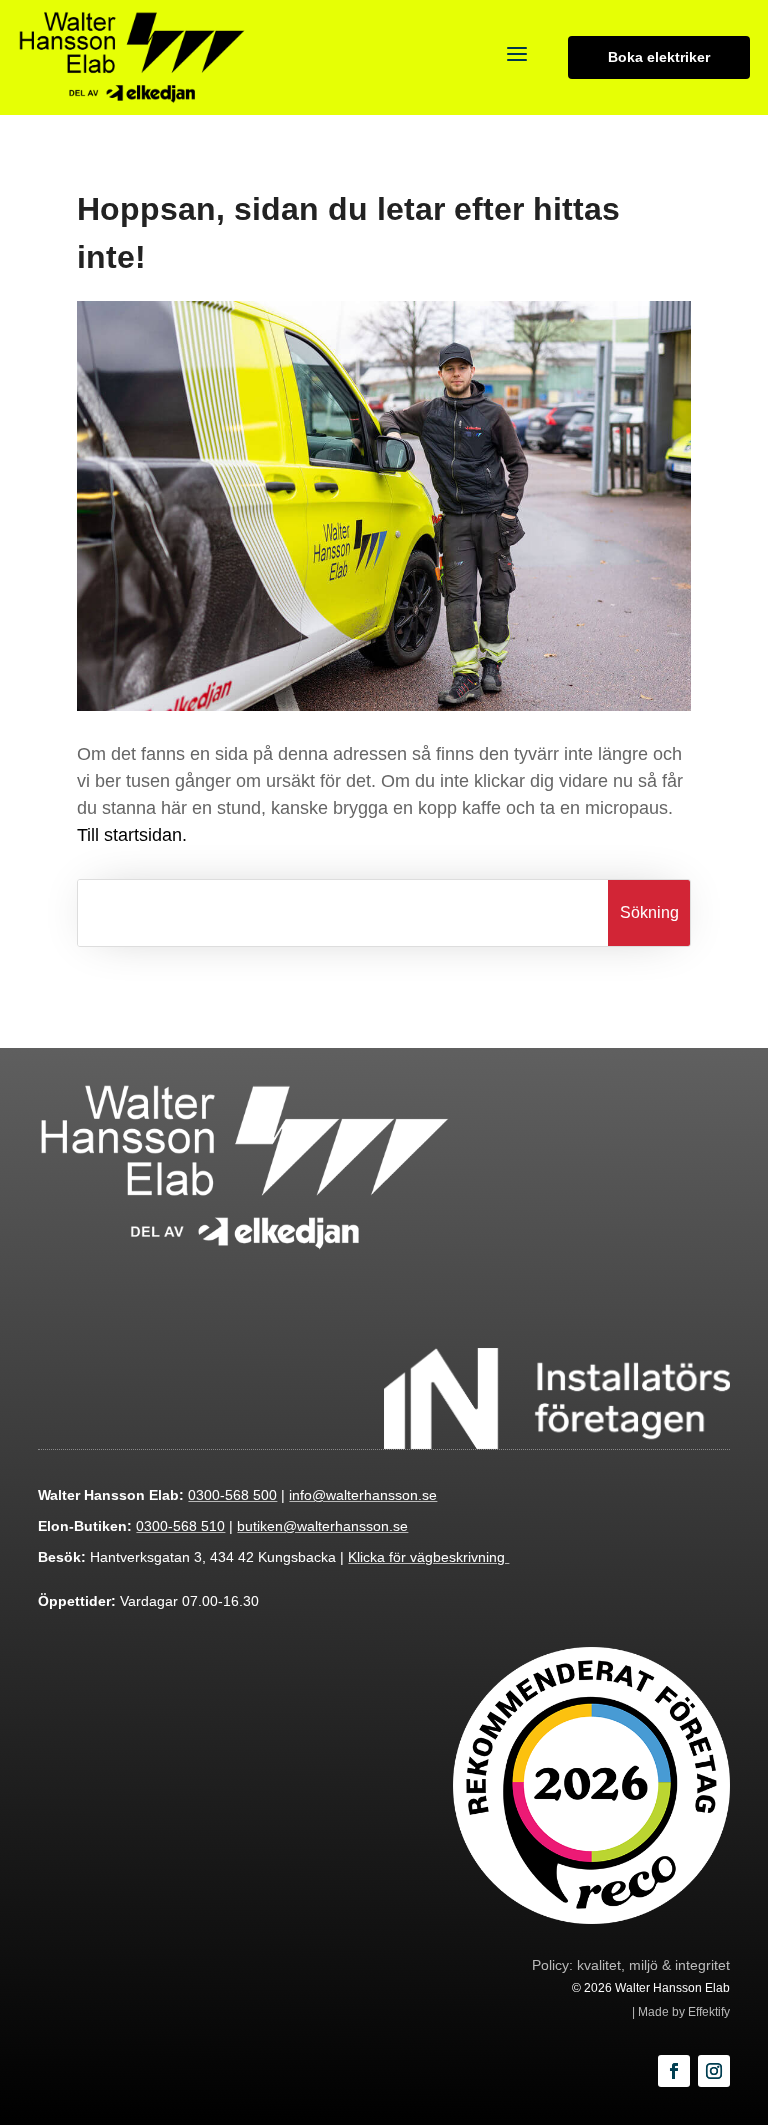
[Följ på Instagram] (714, 2071)
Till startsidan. (132, 835)
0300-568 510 (180, 1526)
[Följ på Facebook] (674, 2071)
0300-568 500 (232, 1495)
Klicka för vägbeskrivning (428, 1557)
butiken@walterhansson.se (322, 1526)
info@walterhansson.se (363, 1495)
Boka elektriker (666, 57)
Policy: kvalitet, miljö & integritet (631, 1965)
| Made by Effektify (681, 2012)
